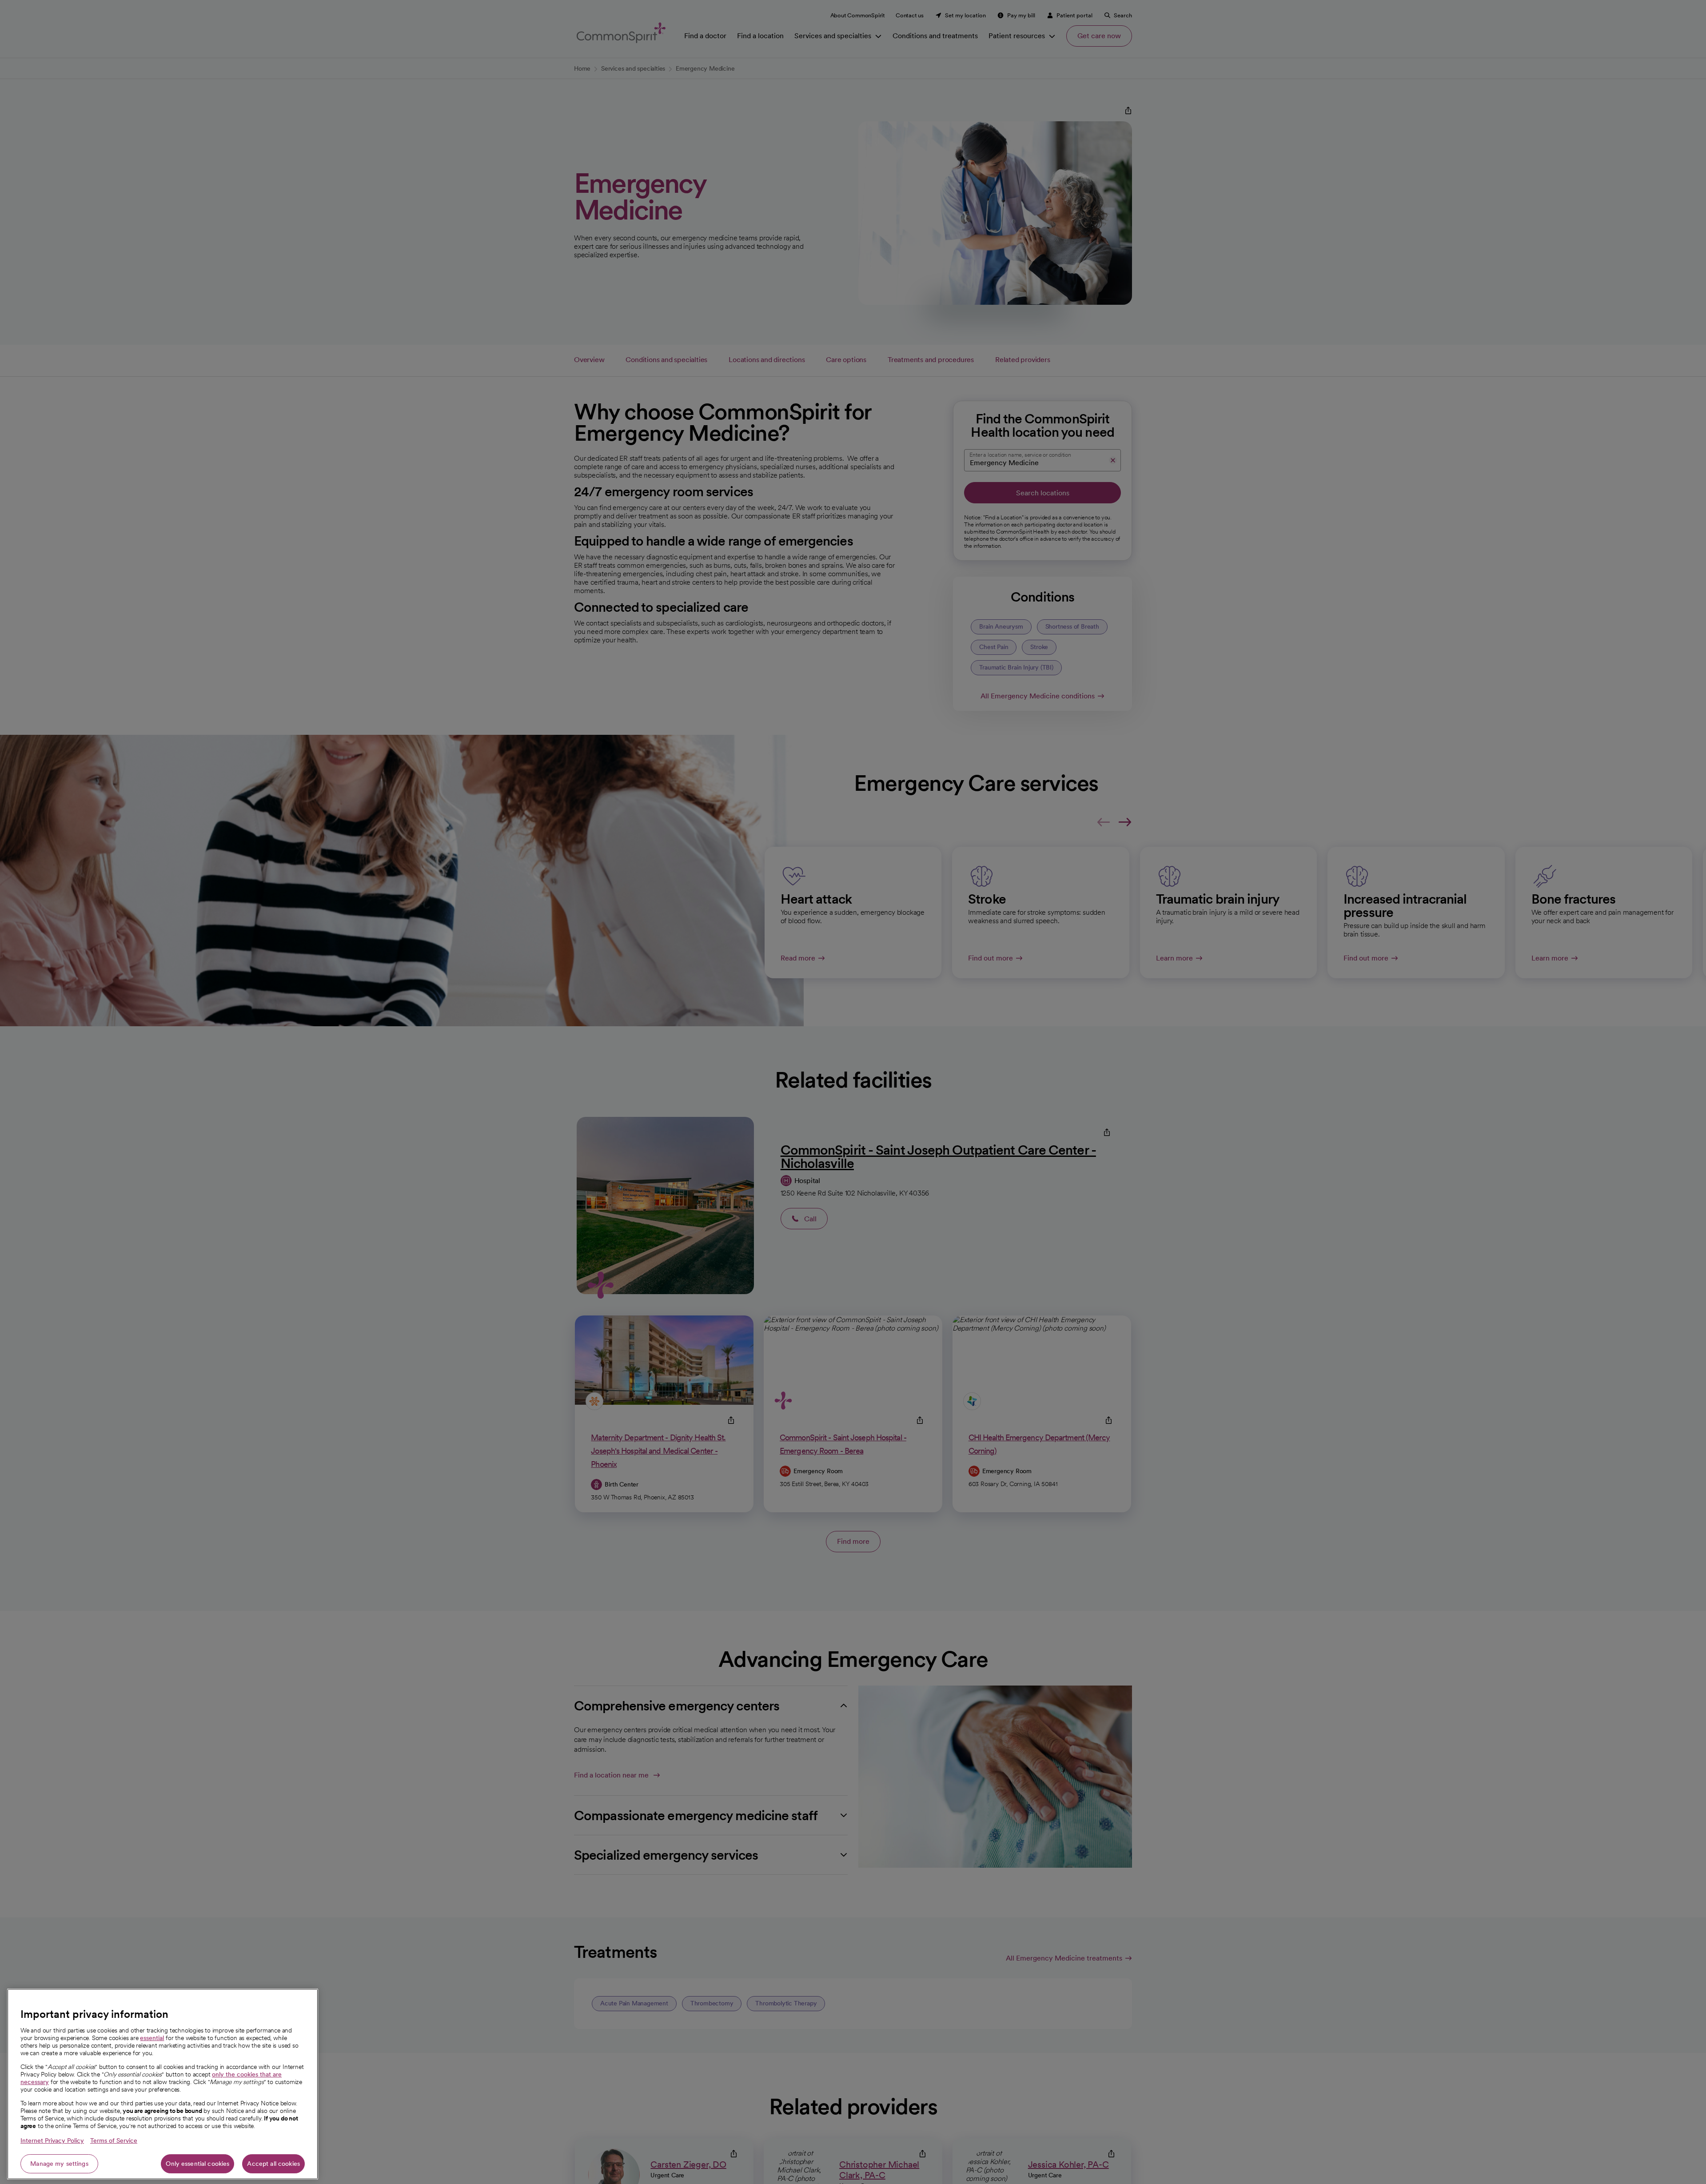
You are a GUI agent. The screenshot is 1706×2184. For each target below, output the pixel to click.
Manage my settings (59, 2164)
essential (152, 2038)
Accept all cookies (273, 2164)
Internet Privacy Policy (52, 2140)
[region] (163, 2084)
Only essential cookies (197, 2164)
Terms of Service (114, 2140)
